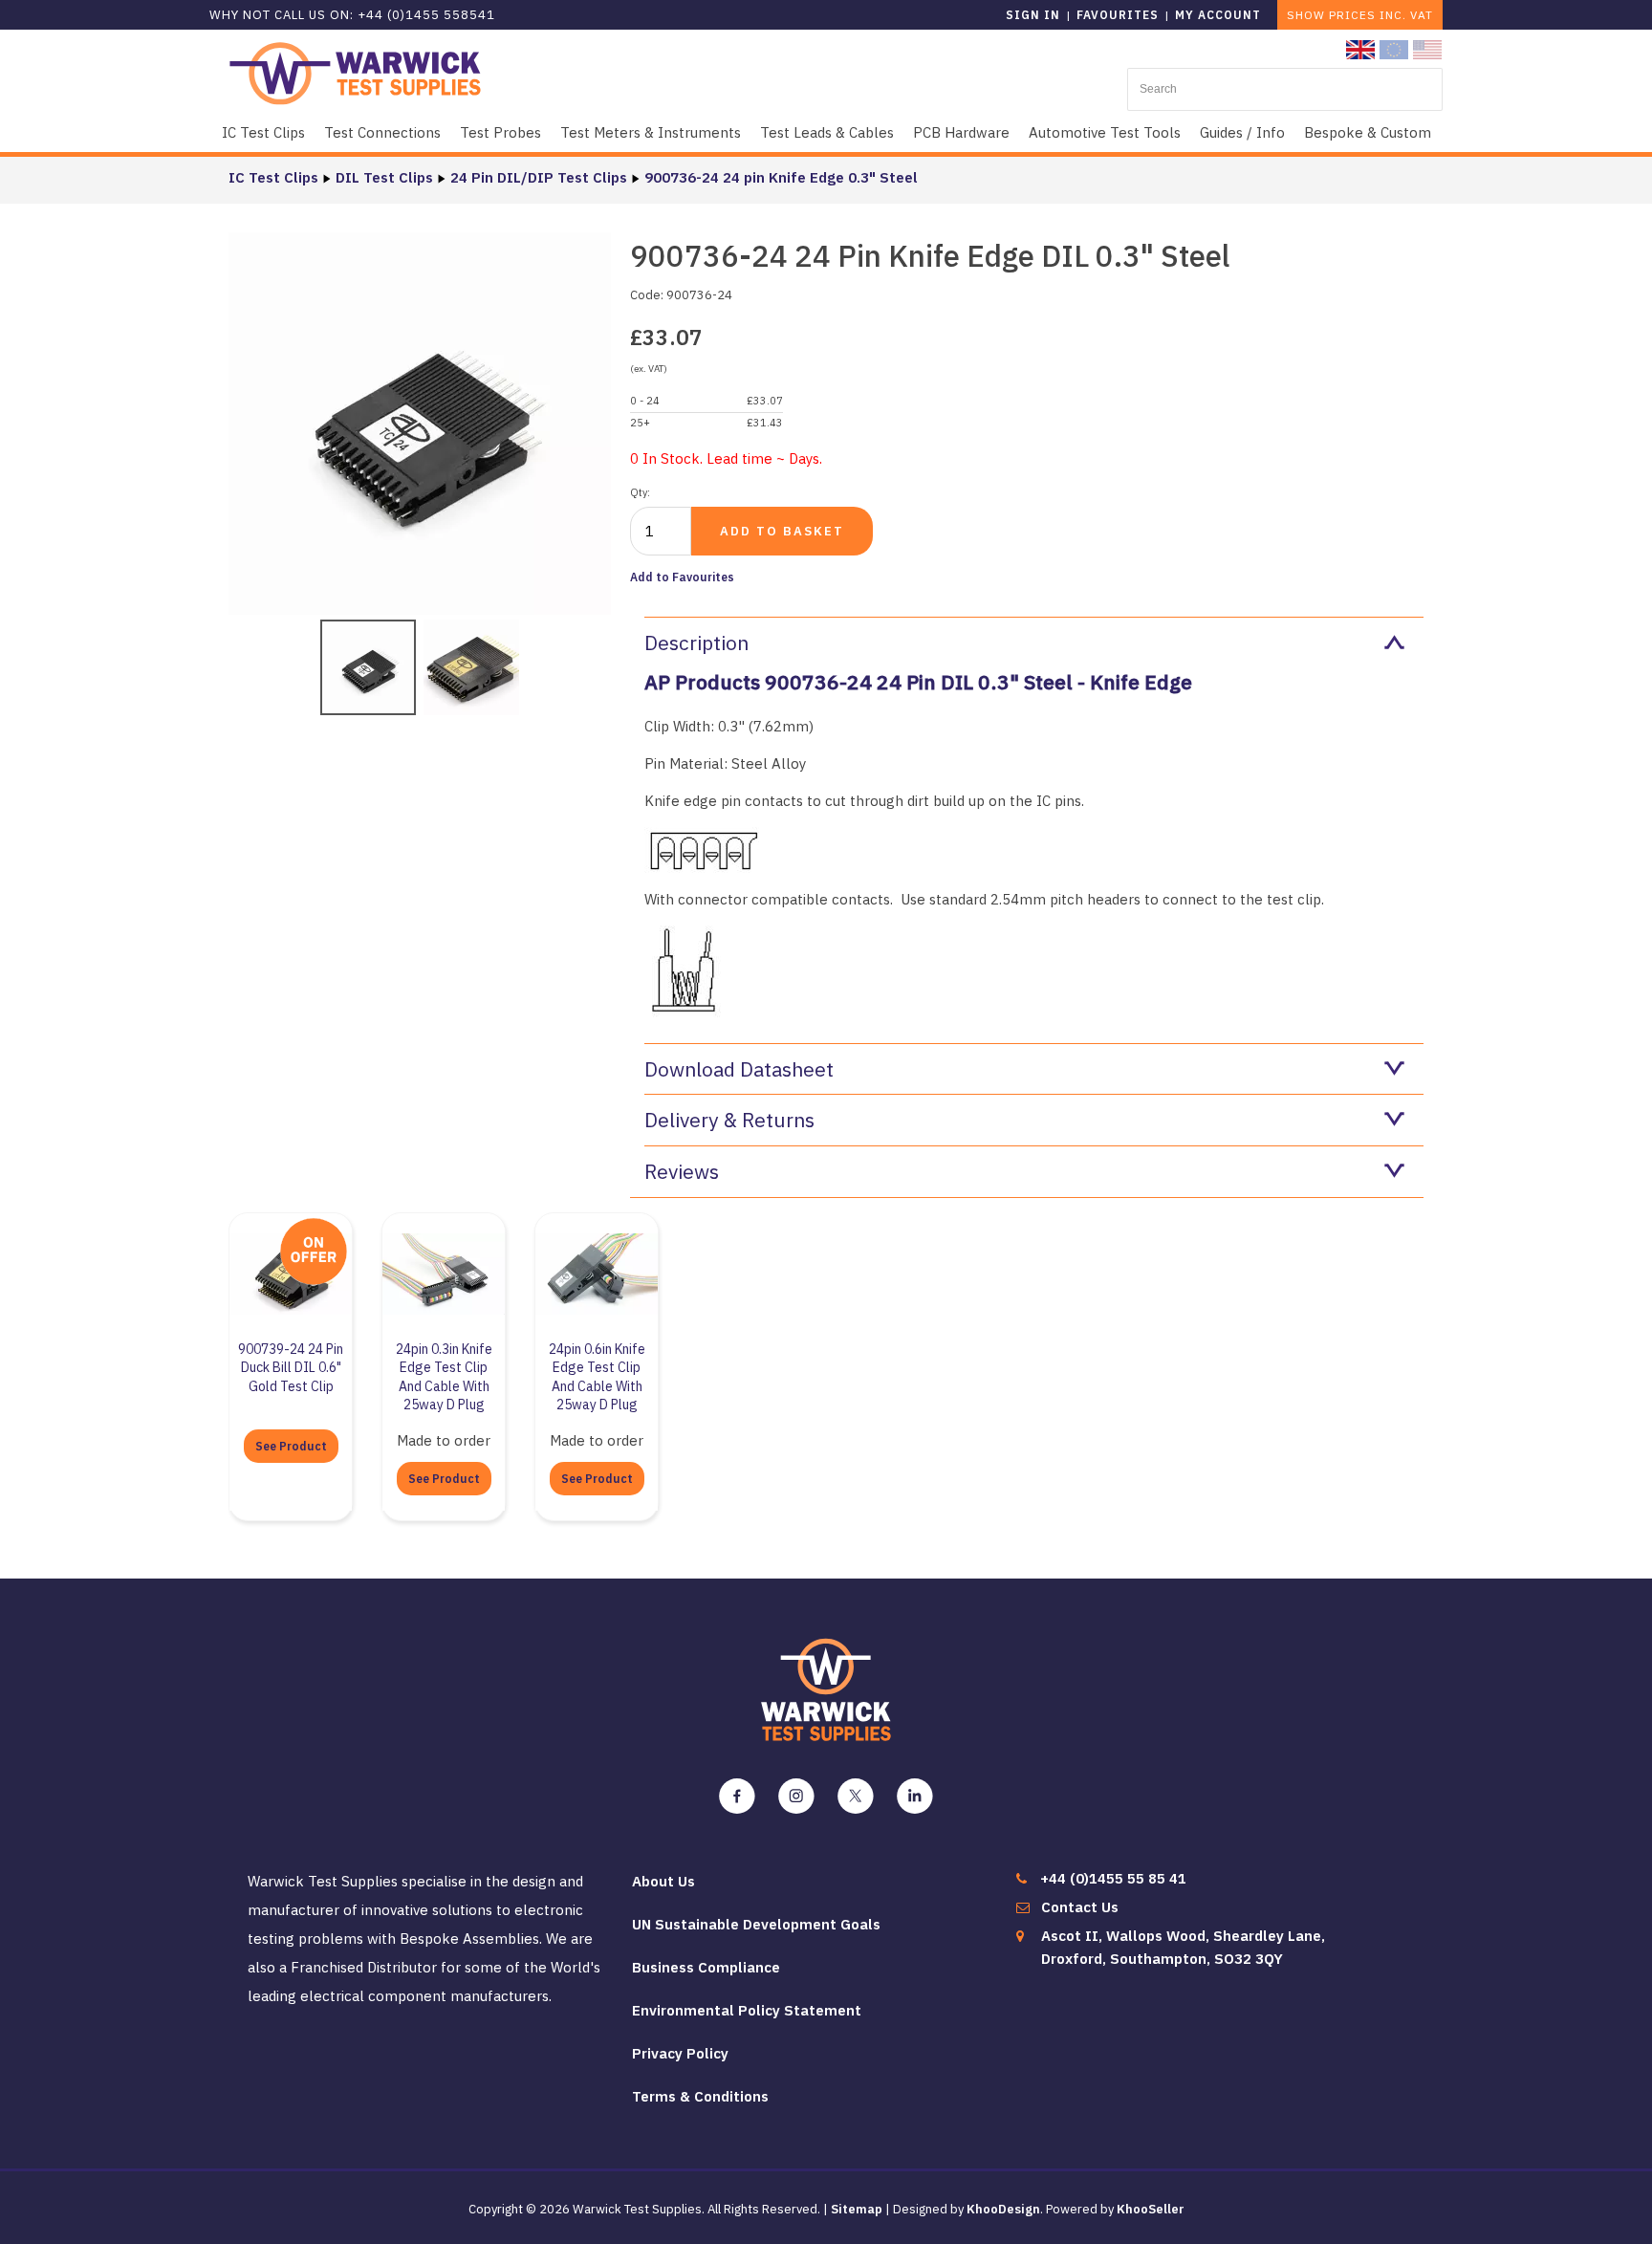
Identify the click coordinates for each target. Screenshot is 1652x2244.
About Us (663, 1881)
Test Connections (382, 132)
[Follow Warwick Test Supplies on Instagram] (796, 1797)
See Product (291, 1446)
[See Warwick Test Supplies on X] (856, 1797)
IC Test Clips (263, 132)
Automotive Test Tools (1105, 132)
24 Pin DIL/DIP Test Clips (539, 177)
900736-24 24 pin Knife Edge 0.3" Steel (781, 177)
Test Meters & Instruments (651, 132)
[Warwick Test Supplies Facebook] (737, 1797)
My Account (1218, 15)
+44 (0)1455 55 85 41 (1113, 1878)
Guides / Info (1242, 132)
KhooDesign (1003, 2209)
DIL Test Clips (384, 177)
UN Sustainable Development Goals (756, 1924)
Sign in (1033, 15)
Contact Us (1080, 1907)
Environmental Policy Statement (747, 2010)
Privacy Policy (680, 2053)
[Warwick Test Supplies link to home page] (355, 72)
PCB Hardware (961, 132)
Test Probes (500, 132)
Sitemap (857, 2209)
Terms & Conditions (700, 2096)
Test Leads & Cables (827, 132)
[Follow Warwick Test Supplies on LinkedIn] (915, 1797)
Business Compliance (706, 1967)
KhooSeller (1151, 2209)
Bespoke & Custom (1368, 132)
